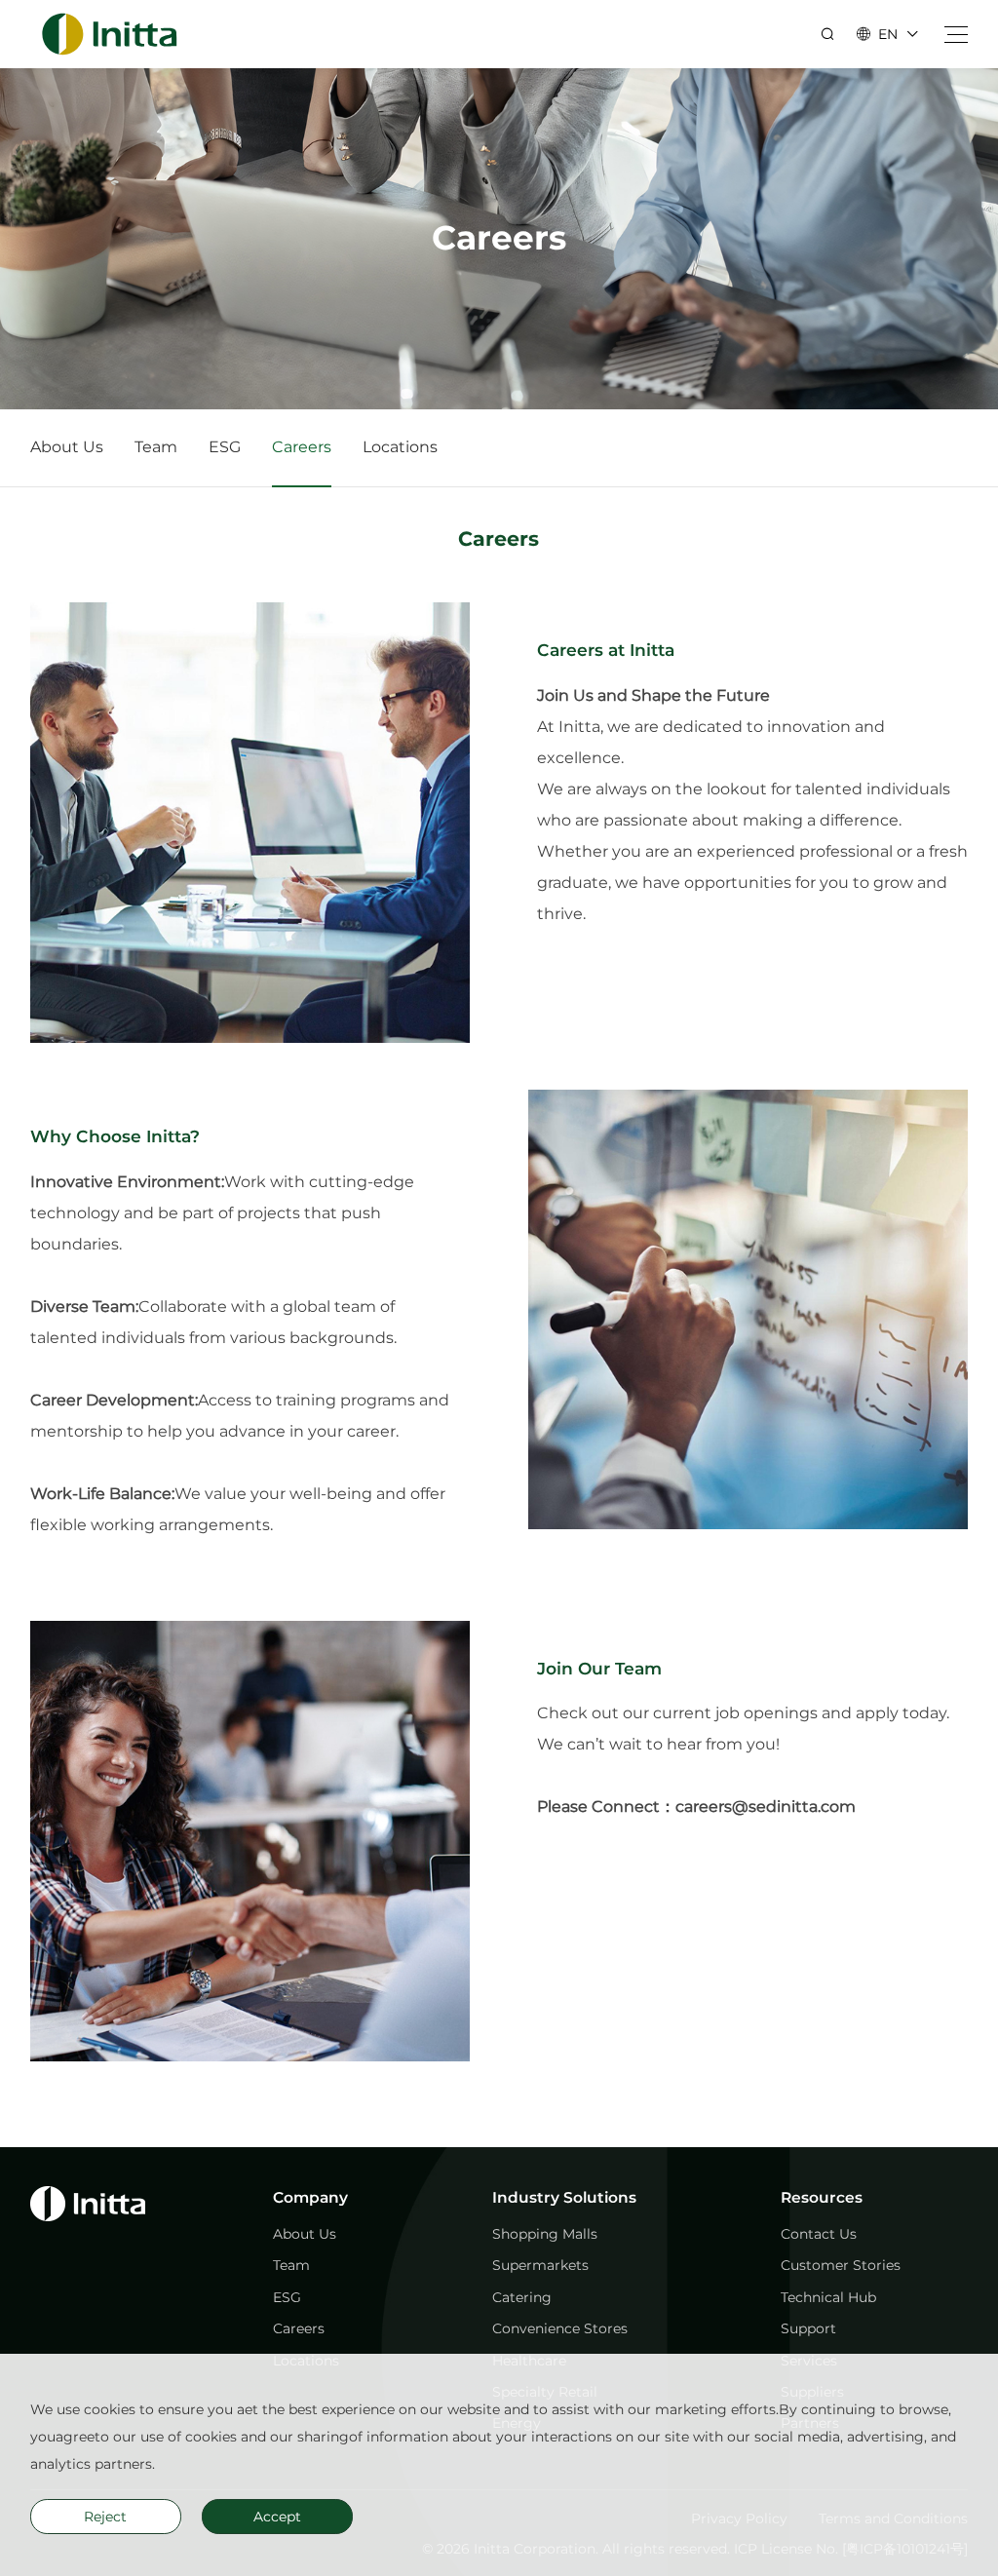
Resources (822, 2197)
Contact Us (819, 2234)
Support (808, 2328)
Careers (302, 447)
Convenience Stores (560, 2328)
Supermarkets (540, 2265)
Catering (522, 2297)
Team (156, 447)
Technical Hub (828, 2297)
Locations (400, 447)
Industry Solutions (564, 2197)
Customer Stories (841, 2265)
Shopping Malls (545, 2234)
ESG (225, 447)
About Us (67, 447)
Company (310, 2197)
